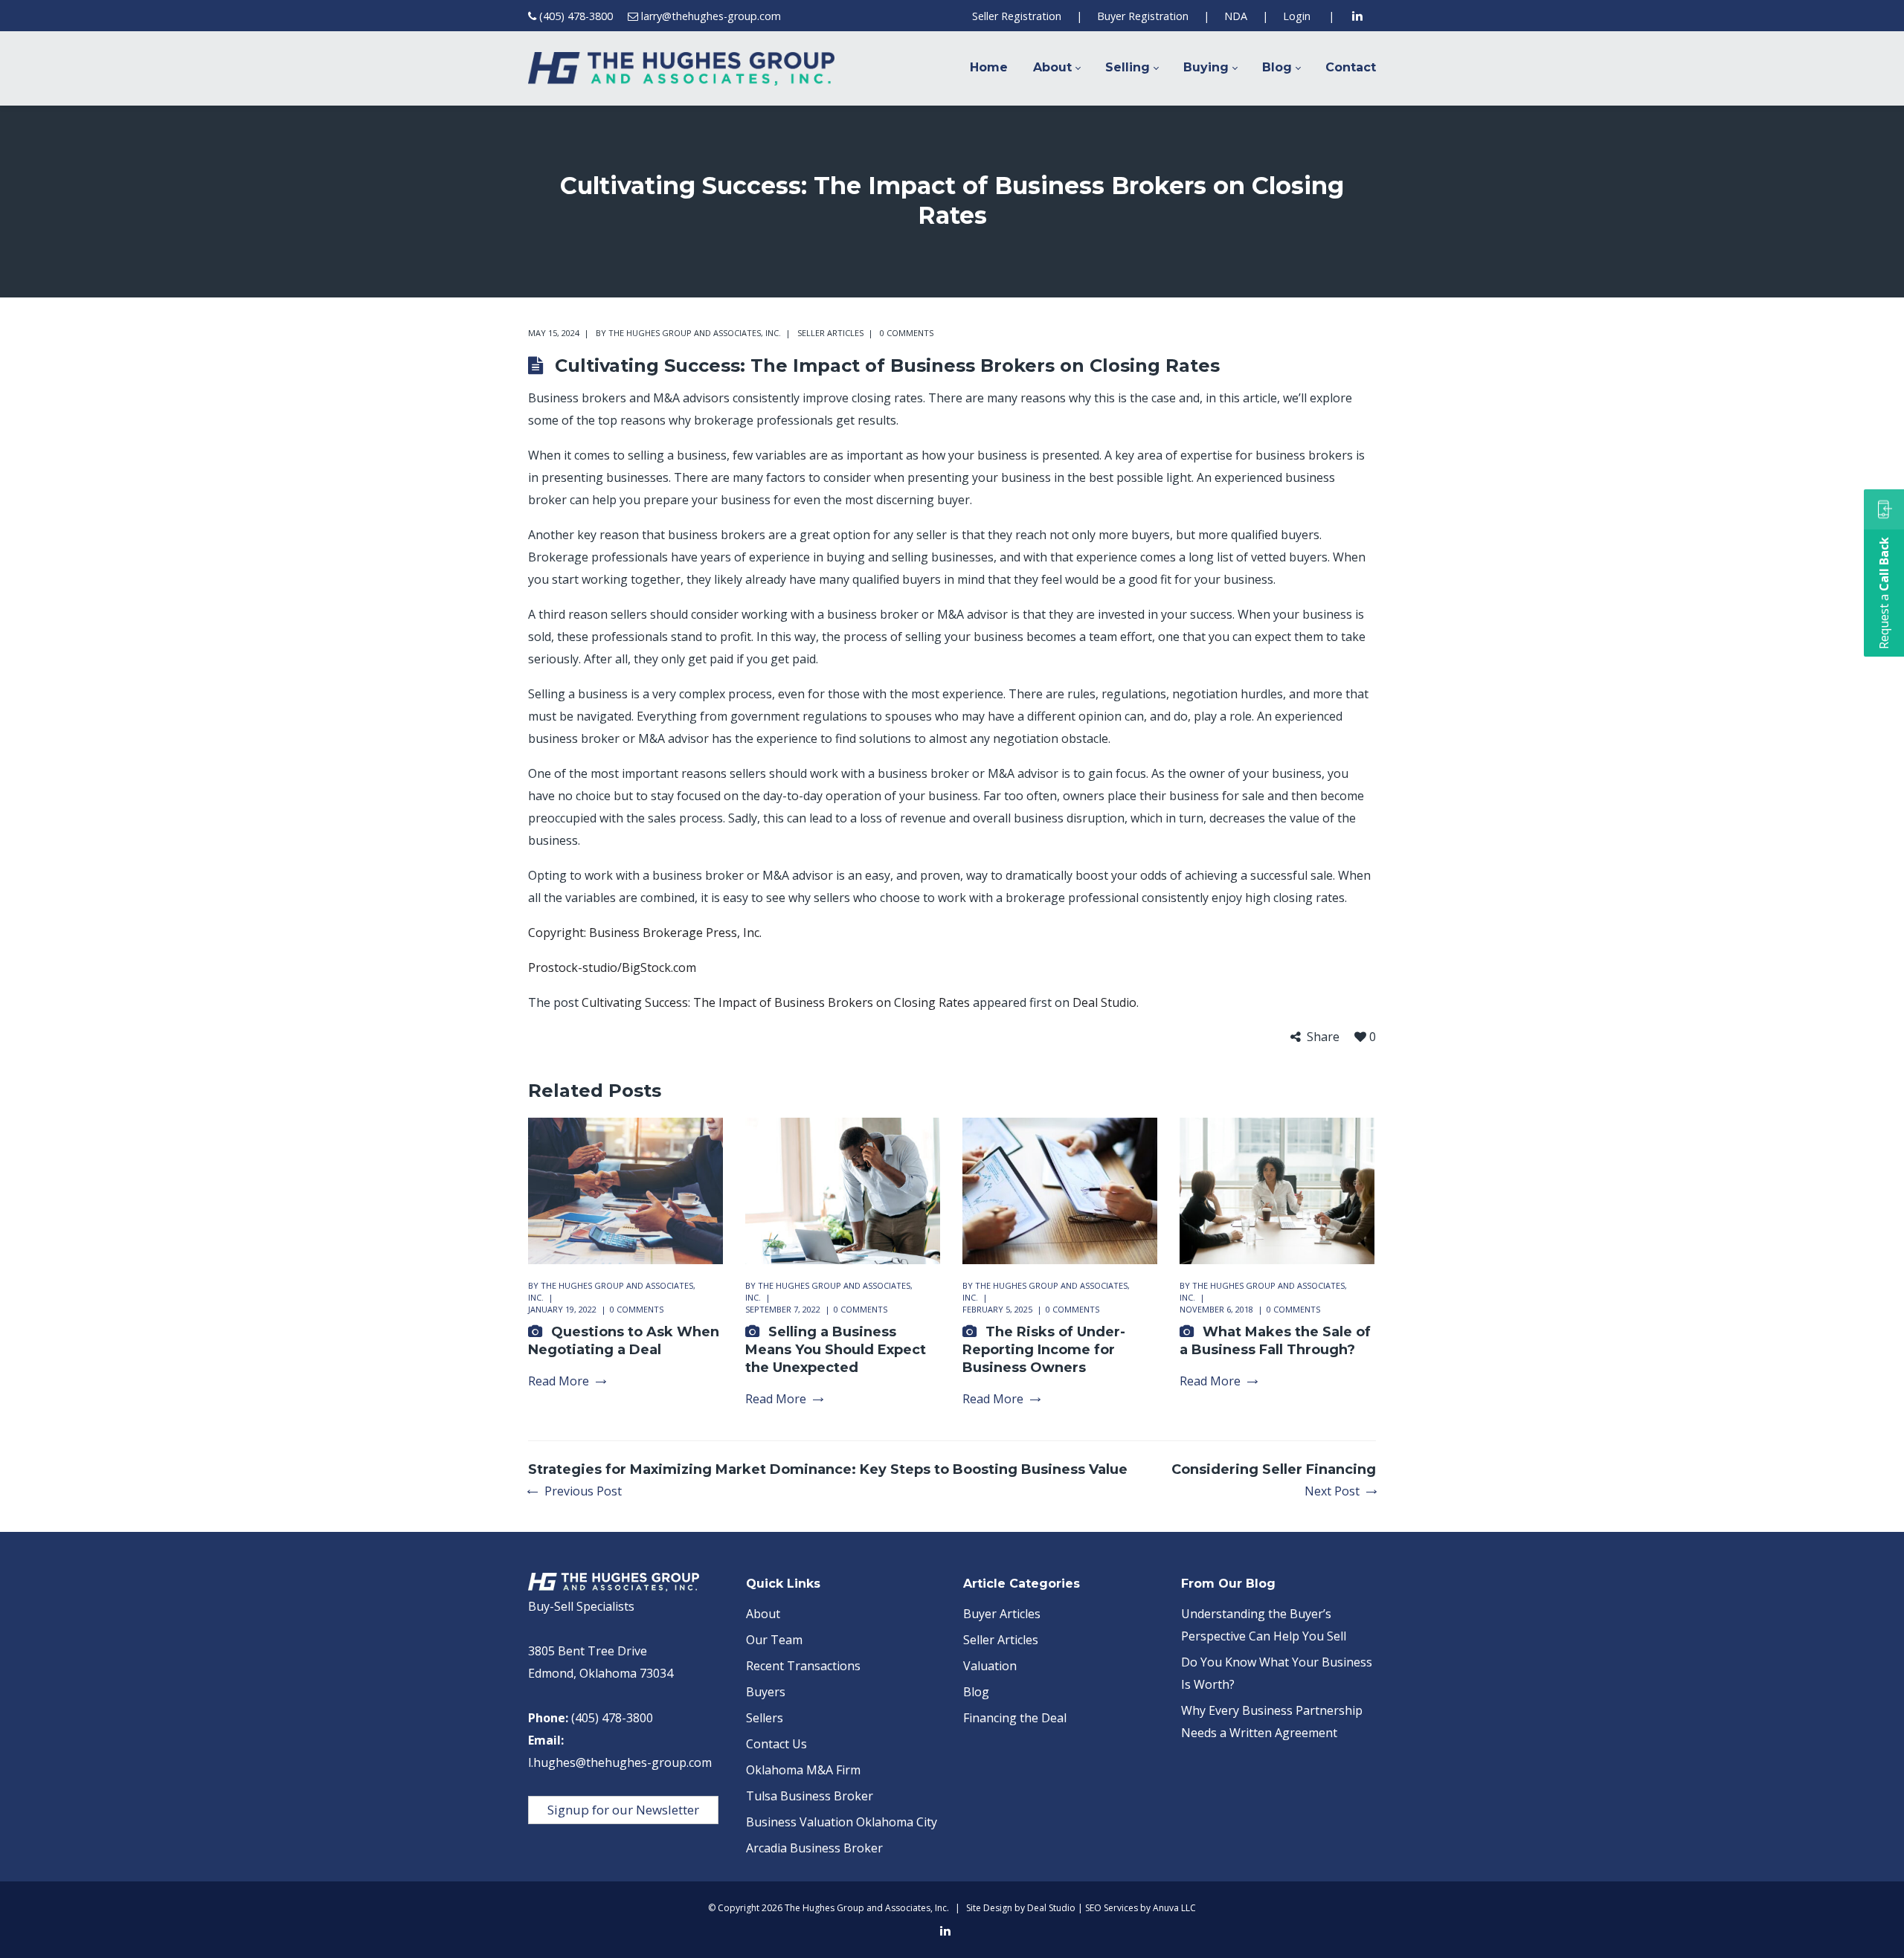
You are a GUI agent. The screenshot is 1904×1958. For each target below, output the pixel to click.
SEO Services (1112, 1908)
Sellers (765, 1718)
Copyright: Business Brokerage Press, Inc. (645, 933)
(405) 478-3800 (576, 16)
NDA (1236, 16)
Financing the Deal (1015, 1718)
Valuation (990, 1666)
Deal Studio (1104, 1002)
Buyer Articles (1002, 1614)
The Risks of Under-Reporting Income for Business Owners (1044, 1350)
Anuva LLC (1174, 1908)
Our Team (774, 1640)
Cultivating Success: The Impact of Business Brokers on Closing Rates (776, 1002)
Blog (976, 1692)
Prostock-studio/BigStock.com (612, 967)
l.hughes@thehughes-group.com (620, 1762)
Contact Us (776, 1744)
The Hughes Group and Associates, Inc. (695, 333)
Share (1323, 1037)
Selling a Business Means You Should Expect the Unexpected (836, 1350)
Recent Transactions (803, 1666)
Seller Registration (1017, 16)
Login (1297, 16)
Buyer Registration (1143, 16)
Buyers (766, 1692)
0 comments (907, 333)
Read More (559, 1381)
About (763, 1614)
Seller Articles (830, 333)
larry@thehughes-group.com (711, 16)
